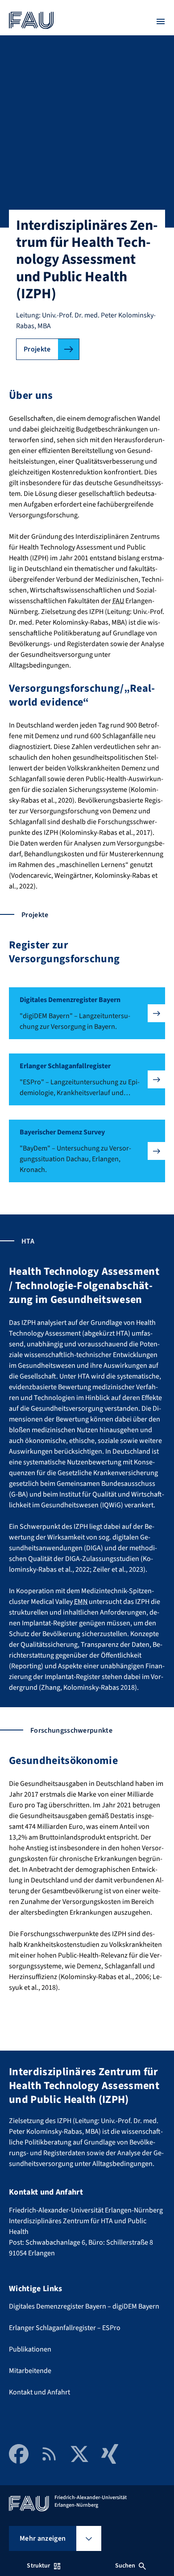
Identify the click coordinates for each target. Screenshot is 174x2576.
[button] (87, 1013)
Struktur (38, 2566)
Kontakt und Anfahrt (39, 2392)
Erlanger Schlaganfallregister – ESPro (65, 2328)
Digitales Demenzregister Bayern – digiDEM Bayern (84, 2306)
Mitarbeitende (30, 2371)
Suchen (125, 2566)
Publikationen (30, 2349)
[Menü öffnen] (161, 21)
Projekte (37, 349)
